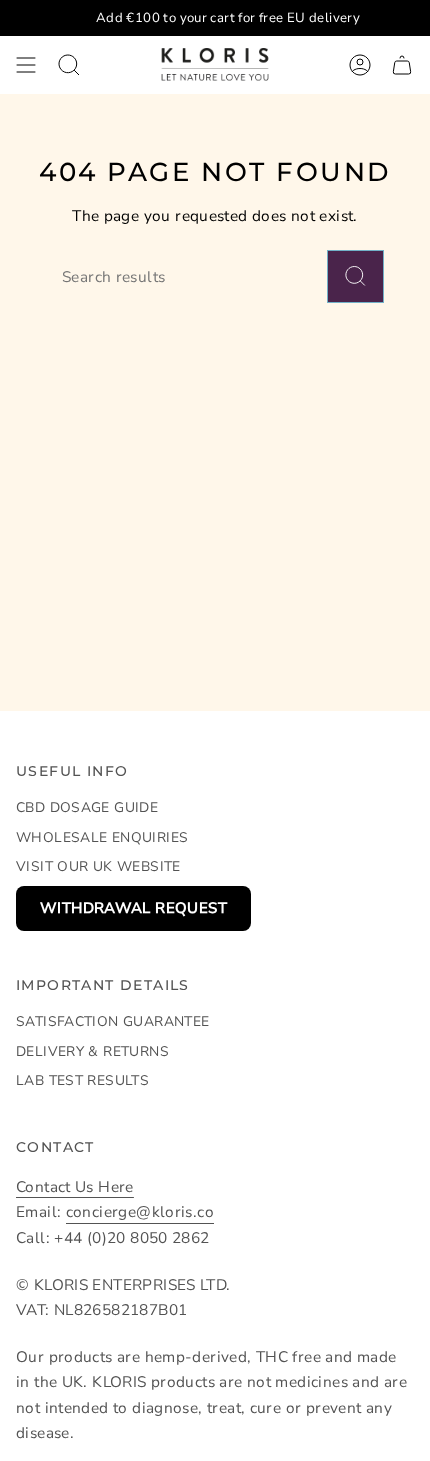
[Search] (355, 276)
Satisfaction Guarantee (112, 1021)
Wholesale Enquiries (102, 837)
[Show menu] (26, 65)
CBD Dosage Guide (87, 807)
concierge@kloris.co (140, 1211)
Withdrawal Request (133, 908)
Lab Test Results (82, 1080)
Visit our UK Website (98, 866)
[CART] (402, 65)
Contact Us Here (75, 1186)
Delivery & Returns (92, 1051)
